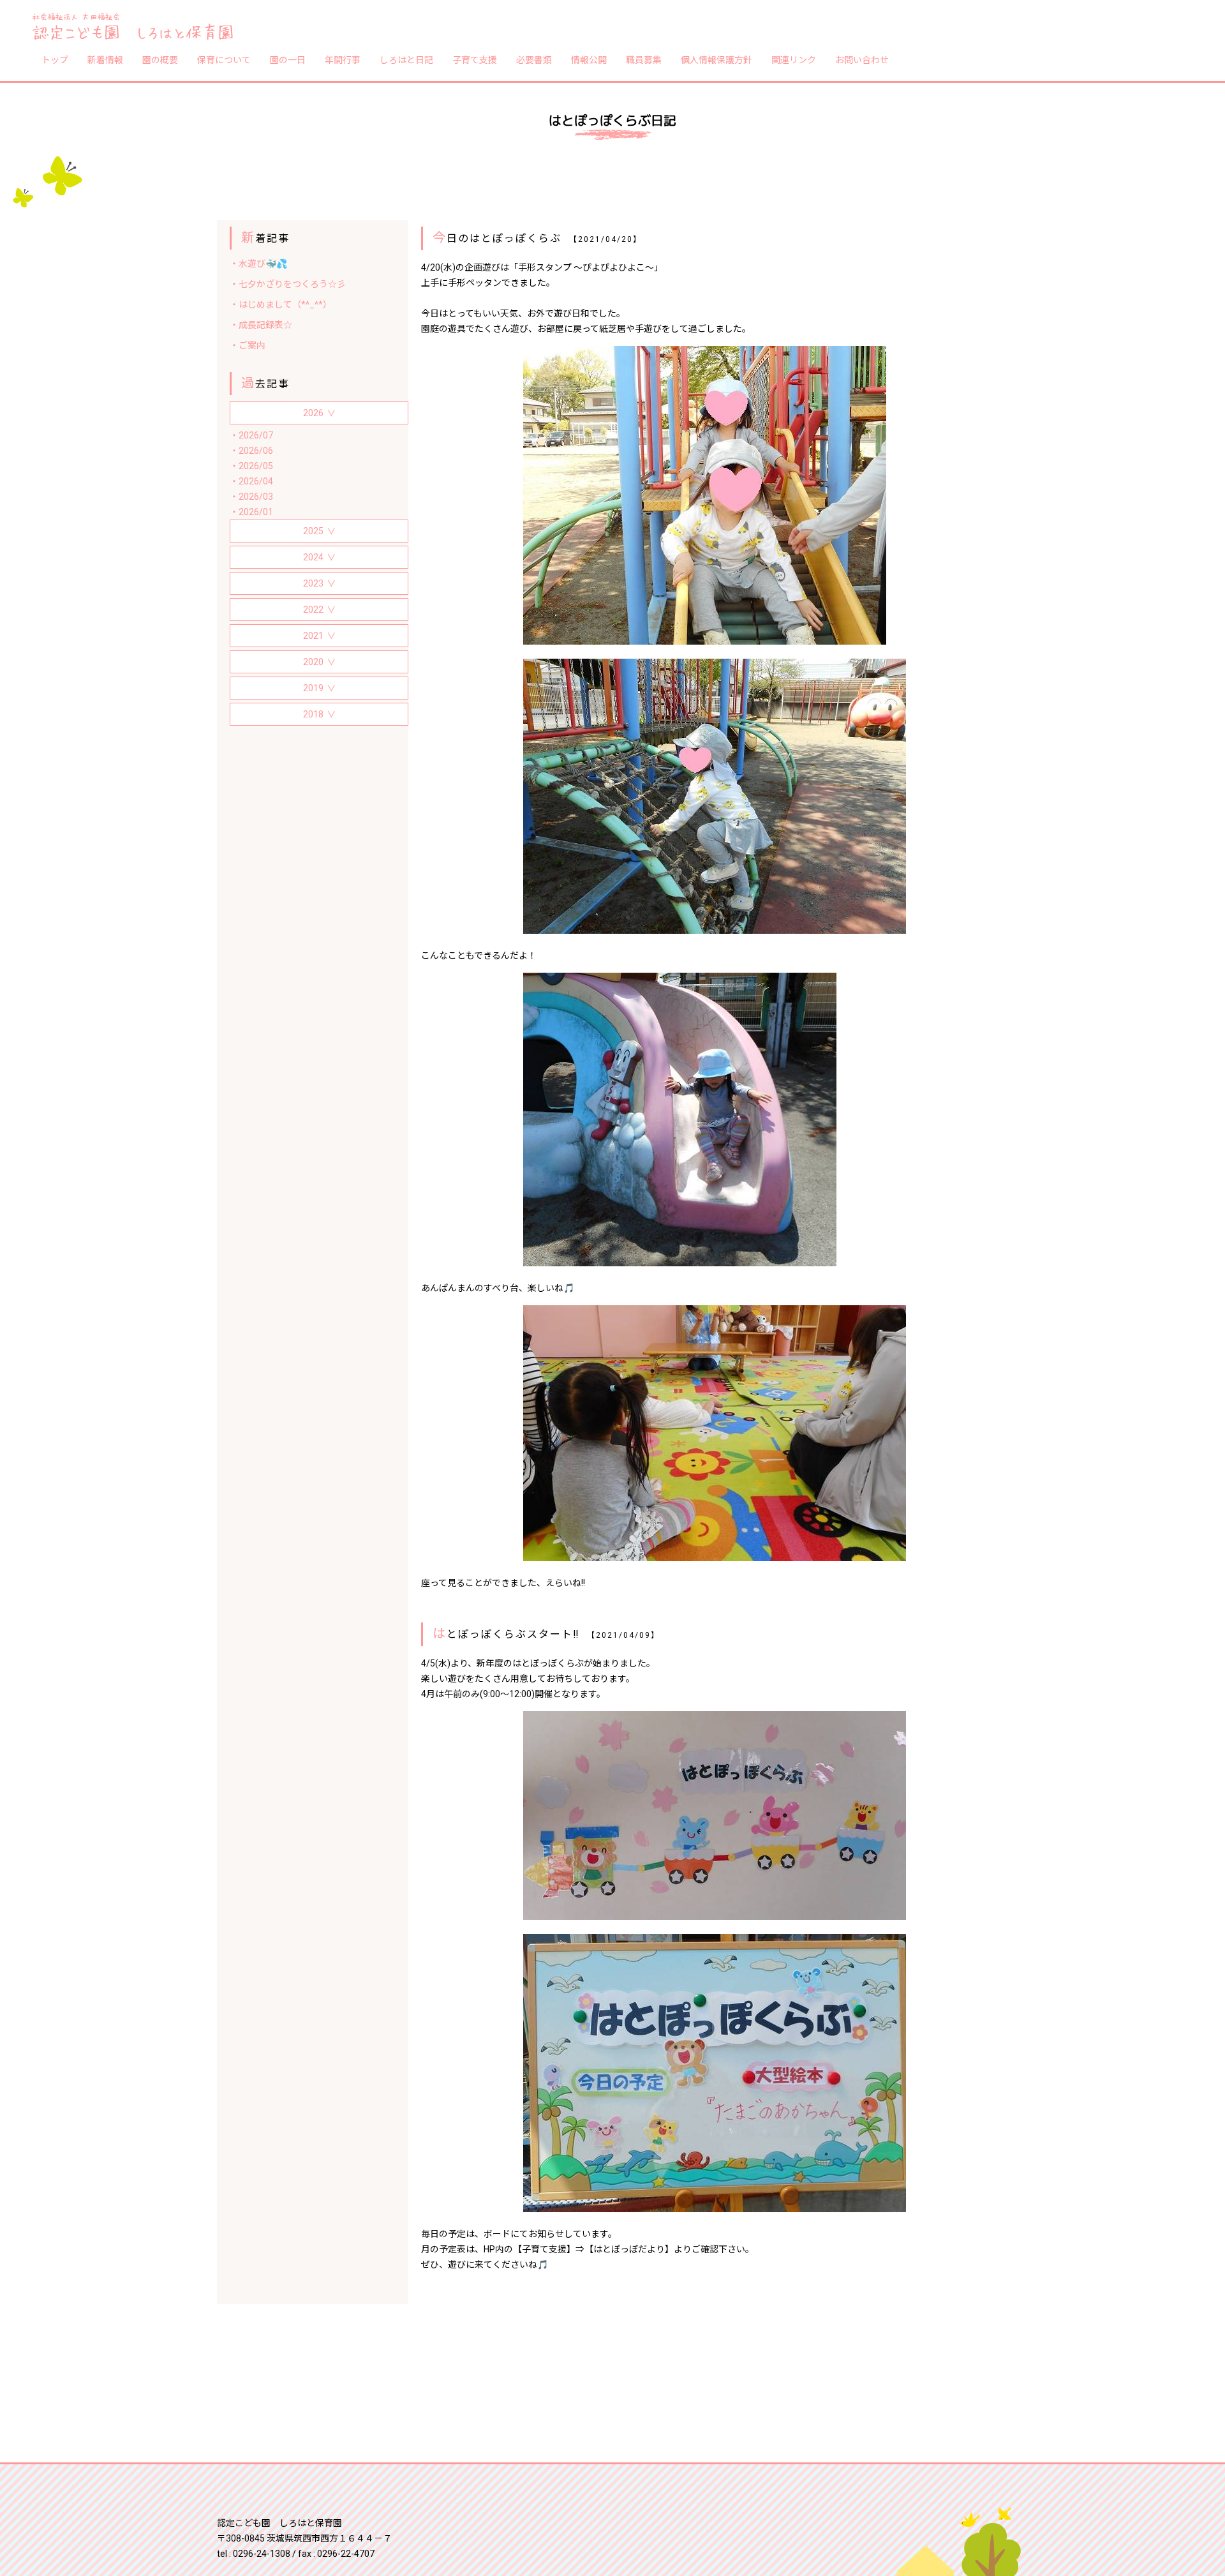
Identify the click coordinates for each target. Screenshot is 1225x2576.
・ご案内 (248, 345)
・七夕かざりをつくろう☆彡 (288, 284)
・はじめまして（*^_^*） (281, 304)
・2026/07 (251, 435)
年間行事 (343, 59)
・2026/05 (251, 466)
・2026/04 (251, 481)
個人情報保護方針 (716, 59)
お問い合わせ (862, 59)
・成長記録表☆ (261, 325)
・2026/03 (251, 497)
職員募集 (644, 59)
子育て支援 (475, 59)
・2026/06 (251, 451)
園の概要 (160, 59)
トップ (55, 59)
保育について (224, 59)
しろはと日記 (406, 59)
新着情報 (105, 59)
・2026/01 (251, 512)
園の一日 (288, 59)
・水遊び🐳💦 (258, 264)
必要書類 (534, 59)
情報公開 (589, 59)
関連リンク (794, 59)
